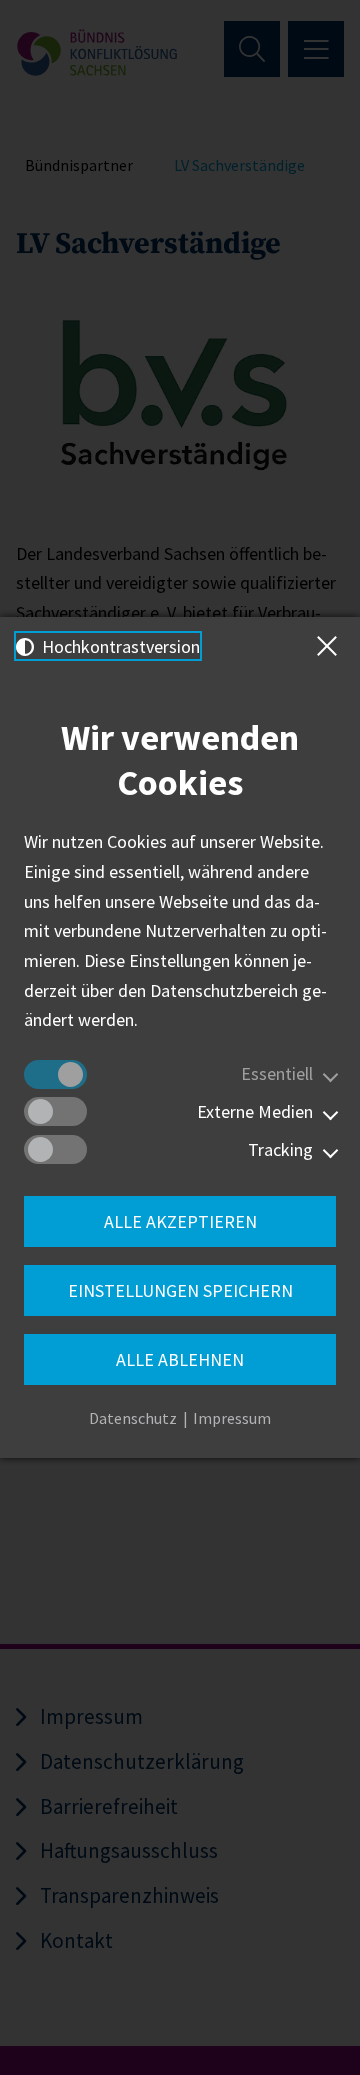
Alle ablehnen (180, 1359)
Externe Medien (255, 1111)
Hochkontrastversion (119, 646)
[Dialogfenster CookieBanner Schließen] (331, 646)
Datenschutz (133, 1418)
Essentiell (277, 1073)
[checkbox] (55, 1074)
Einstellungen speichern (180, 1290)
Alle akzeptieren (180, 1221)
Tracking (280, 1149)
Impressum (232, 1418)
